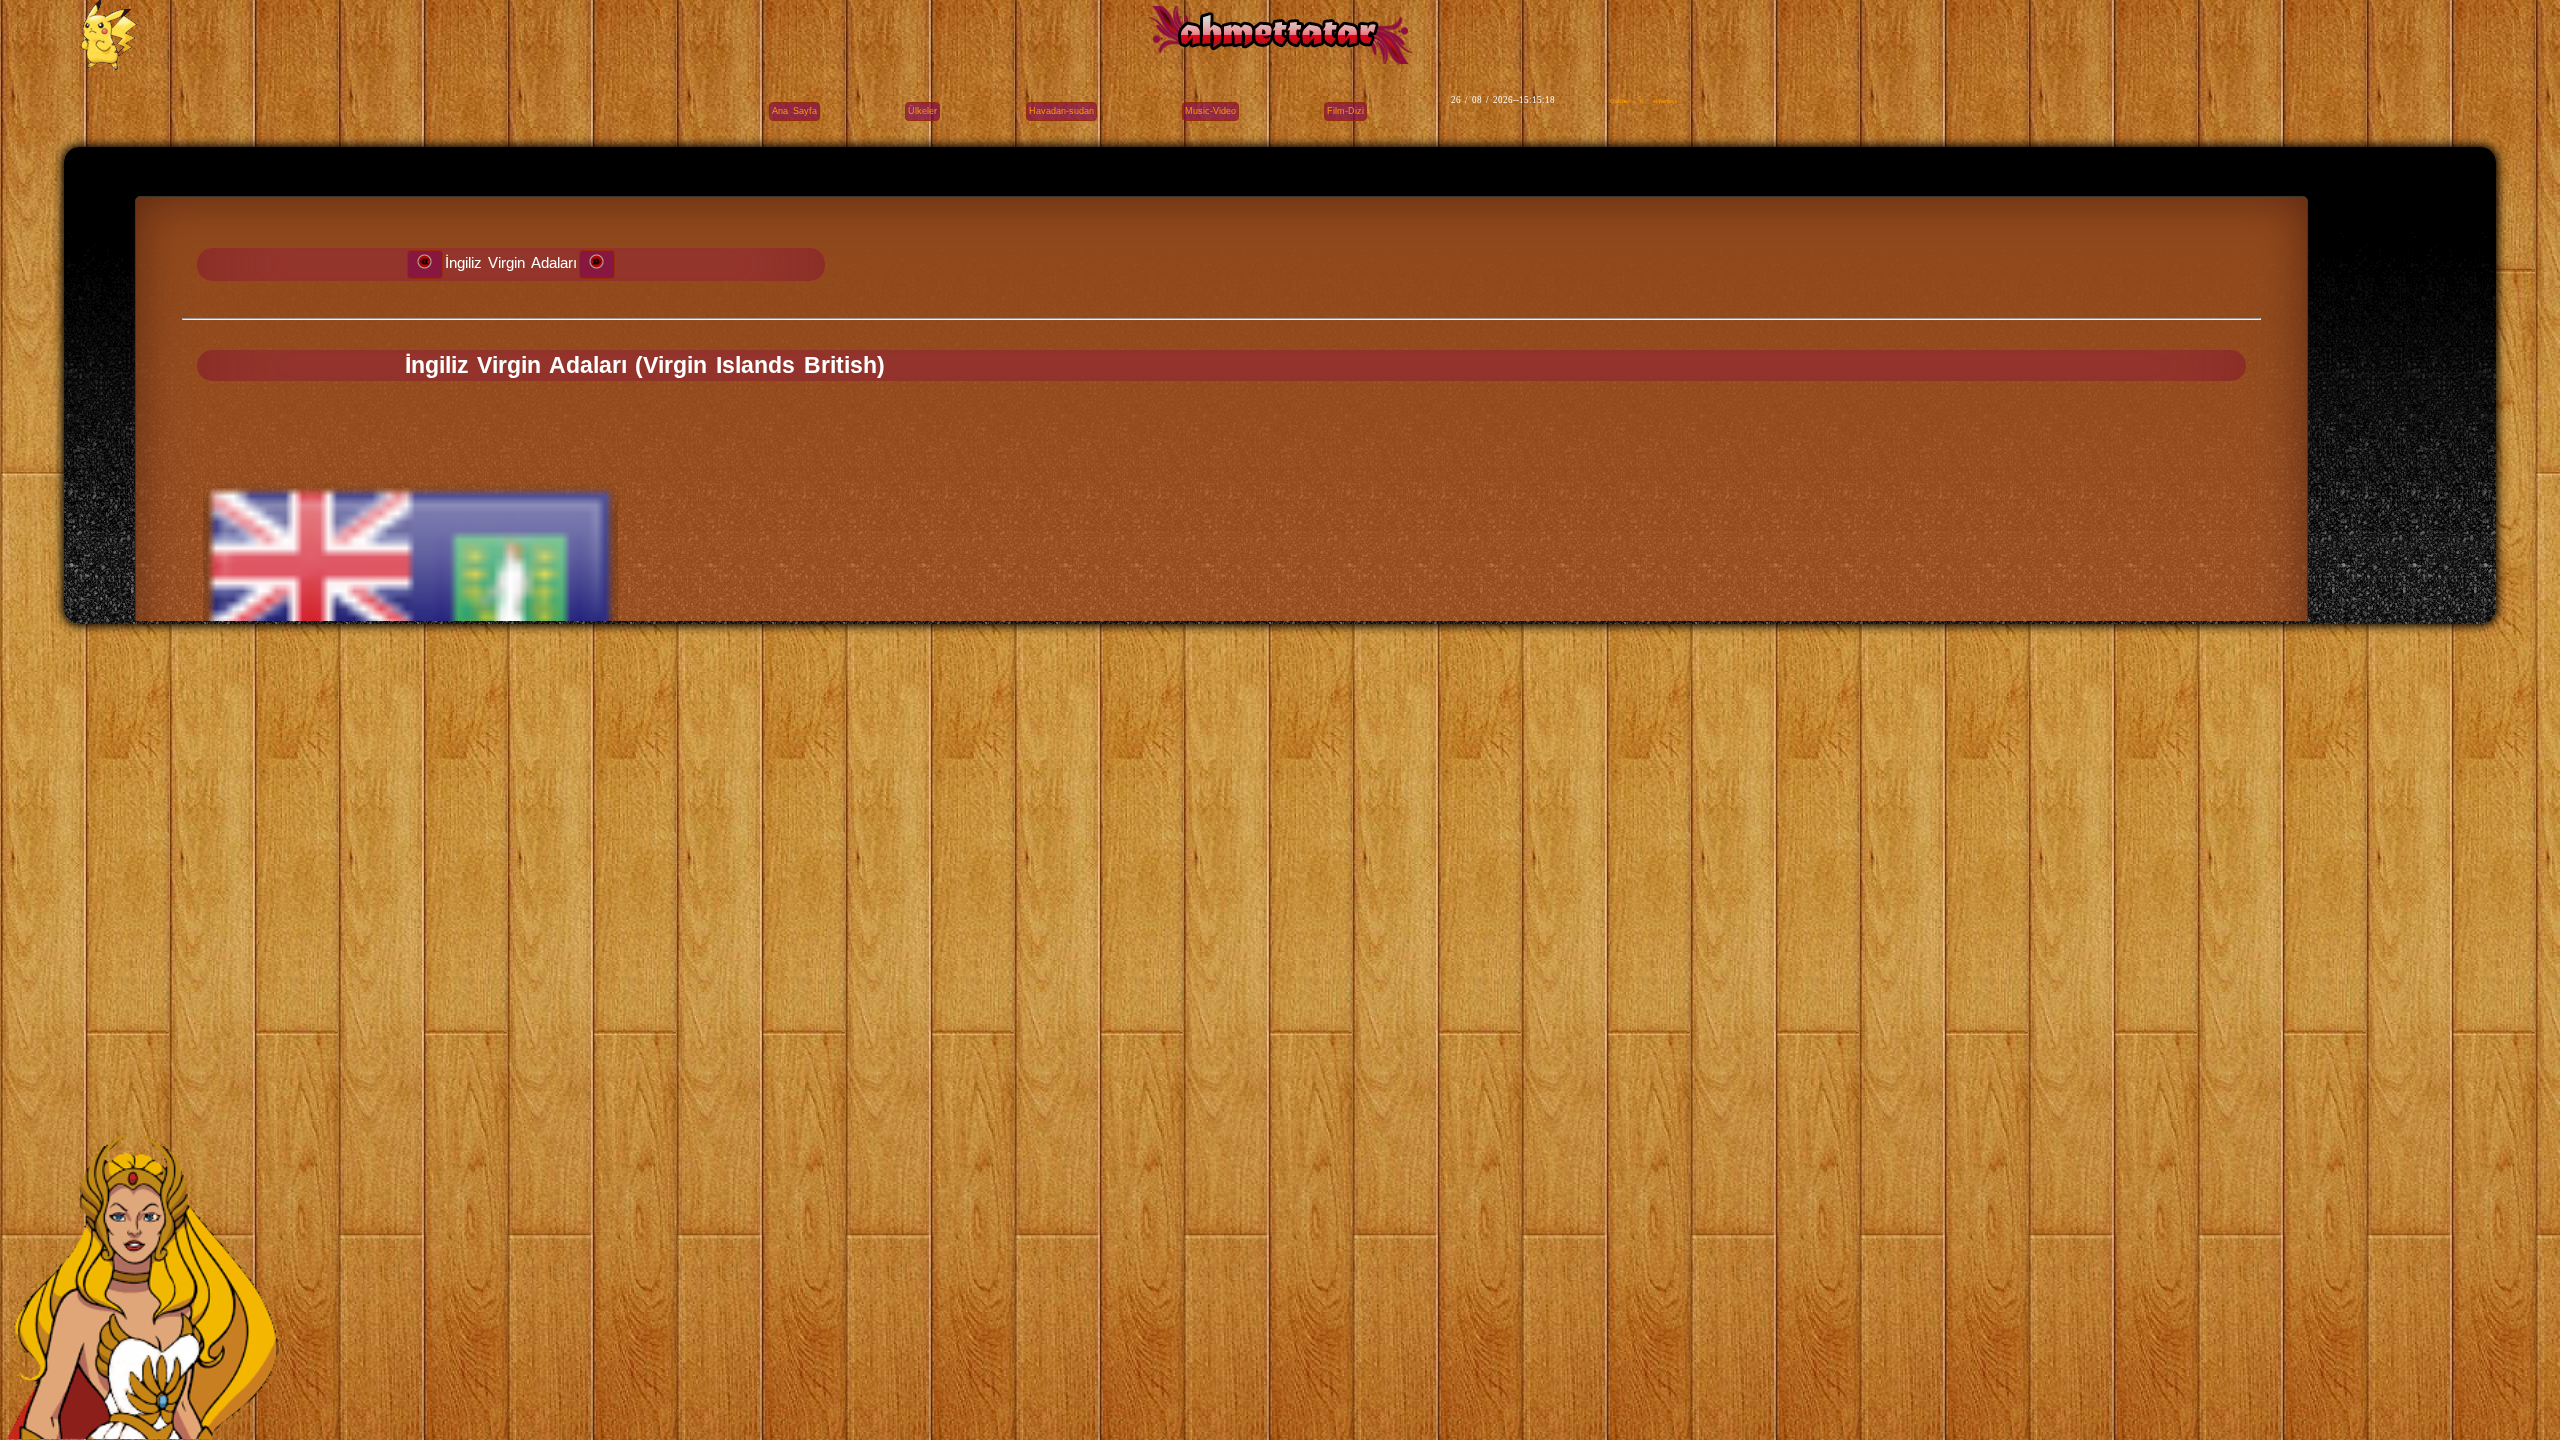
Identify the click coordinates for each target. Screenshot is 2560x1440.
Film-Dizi (1345, 111)
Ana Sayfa (795, 111)
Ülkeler (922, 111)
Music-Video (1210, 111)
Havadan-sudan (1061, 111)
